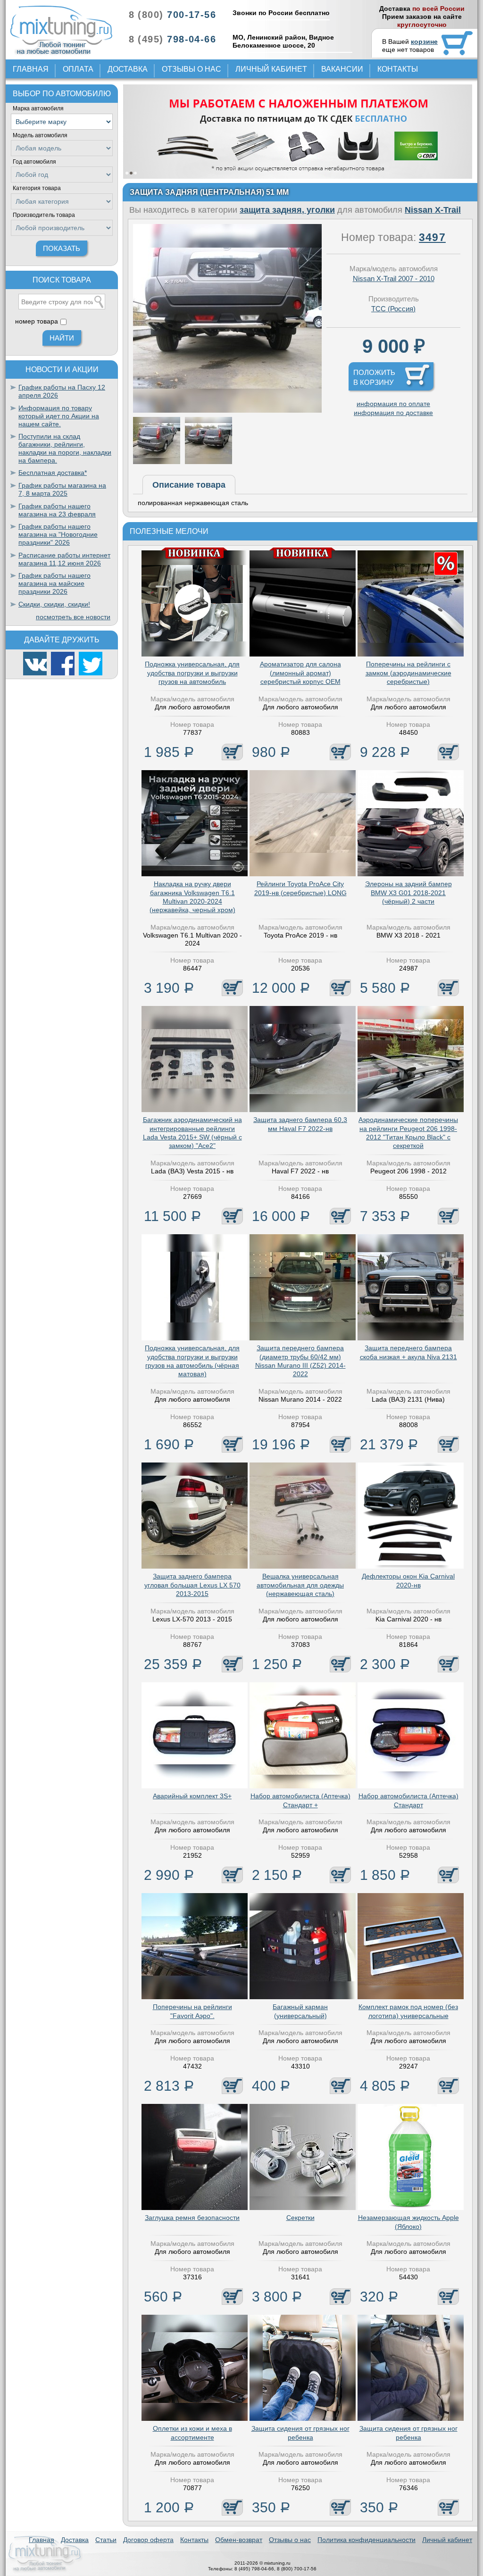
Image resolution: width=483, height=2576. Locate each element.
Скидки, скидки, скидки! (54, 604)
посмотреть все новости (73, 617)
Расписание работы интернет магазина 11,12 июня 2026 (64, 559)
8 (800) (172, 15)
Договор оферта (148, 2540)
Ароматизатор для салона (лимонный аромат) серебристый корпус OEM (300, 673)
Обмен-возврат (239, 2540)
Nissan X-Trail (433, 210)
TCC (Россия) (393, 309)
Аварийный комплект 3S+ (192, 1796)
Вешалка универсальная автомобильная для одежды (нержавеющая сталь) (300, 1585)
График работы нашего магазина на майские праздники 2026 (54, 583)
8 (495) (172, 39)
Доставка (128, 69)
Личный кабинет (271, 69)
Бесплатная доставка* (53, 473)
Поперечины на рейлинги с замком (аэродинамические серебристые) (408, 673)
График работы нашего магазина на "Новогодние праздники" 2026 (58, 534)
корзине (424, 42)
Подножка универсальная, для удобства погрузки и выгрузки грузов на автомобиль (192, 673)
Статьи (106, 2540)
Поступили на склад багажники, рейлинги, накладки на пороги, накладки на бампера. (65, 448)
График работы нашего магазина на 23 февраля (57, 510)
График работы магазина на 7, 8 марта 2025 (62, 489)
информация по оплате (393, 404)
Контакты (398, 69)
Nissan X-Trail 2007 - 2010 (394, 278)
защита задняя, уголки (287, 210)
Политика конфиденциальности (366, 2540)
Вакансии (342, 69)
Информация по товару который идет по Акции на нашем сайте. (59, 416)
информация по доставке (393, 413)
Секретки (300, 2218)
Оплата (78, 69)
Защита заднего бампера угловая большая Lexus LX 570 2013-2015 (192, 1585)
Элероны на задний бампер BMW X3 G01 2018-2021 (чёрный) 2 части (408, 892)
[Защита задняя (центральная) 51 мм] (227, 410)
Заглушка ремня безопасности (192, 2218)
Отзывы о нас (192, 69)
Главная (31, 69)
